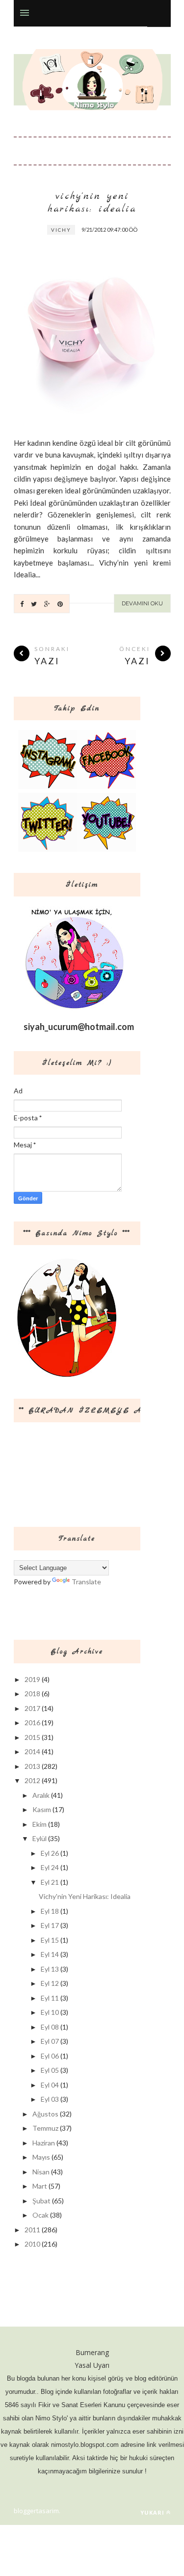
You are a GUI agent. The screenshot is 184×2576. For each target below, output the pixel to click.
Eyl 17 (50, 1925)
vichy (61, 230)
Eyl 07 (50, 2041)
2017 (32, 1708)
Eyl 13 (50, 1969)
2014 (32, 1751)
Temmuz (45, 2128)
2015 (32, 1737)
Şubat (41, 2201)
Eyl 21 (50, 1882)
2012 (32, 1780)
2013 (32, 1766)
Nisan (41, 2172)
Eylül (39, 1838)
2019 (32, 1679)
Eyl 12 (50, 1983)
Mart (40, 2186)
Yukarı (152, 2512)
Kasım (42, 1809)
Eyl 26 (50, 1853)
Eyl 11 (50, 1998)
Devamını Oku (142, 603)
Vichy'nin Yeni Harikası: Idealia (92, 203)
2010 (32, 2244)
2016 (32, 1722)
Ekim (39, 1824)
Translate (86, 1582)
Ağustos (45, 2114)
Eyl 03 (50, 2099)
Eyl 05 (50, 2070)
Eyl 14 (50, 1954)
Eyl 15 (50, 1940)
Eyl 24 (50, 1867)
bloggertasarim (36, 2511)
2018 (32, 1694)
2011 (32, 2230)
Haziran (44, 2143)
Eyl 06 (50, 2056)
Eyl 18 (50, 1911)
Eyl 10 (50, 2012)
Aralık (41, 1795)
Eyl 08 (50, 2027)
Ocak (40, 2215)
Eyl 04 (50, 2085)
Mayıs (41, 2157)
